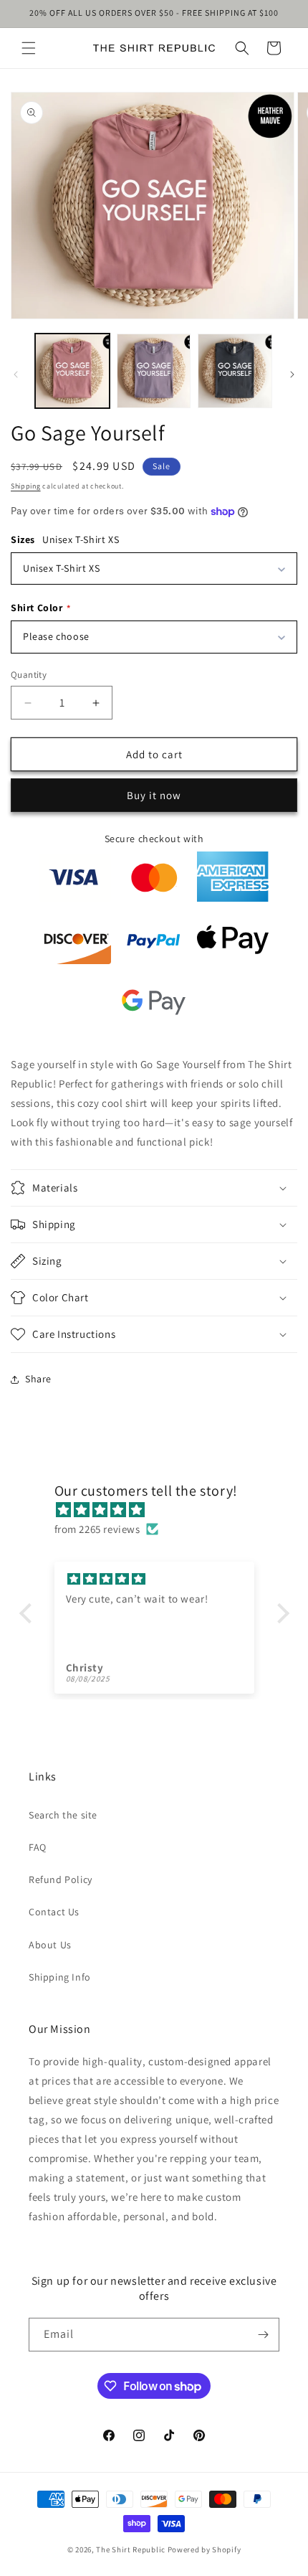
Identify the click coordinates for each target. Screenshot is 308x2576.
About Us (50, 1945)
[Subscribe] (263, 2335)
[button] (29, 48)
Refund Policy (61, 1879)
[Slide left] (16, 374)
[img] (162, 1510)
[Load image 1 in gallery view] (72, 371)
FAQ (38, 1847)
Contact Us (54, 1912)
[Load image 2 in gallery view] (154, 371)
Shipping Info (60, 1977)
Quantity (29, 675)
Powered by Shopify (204, 2549)
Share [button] (38, 1379)
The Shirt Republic (131, 2549)
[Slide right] (292, 374)
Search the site (63, 1815)
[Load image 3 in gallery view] (235, 371)
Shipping (26, 486)
